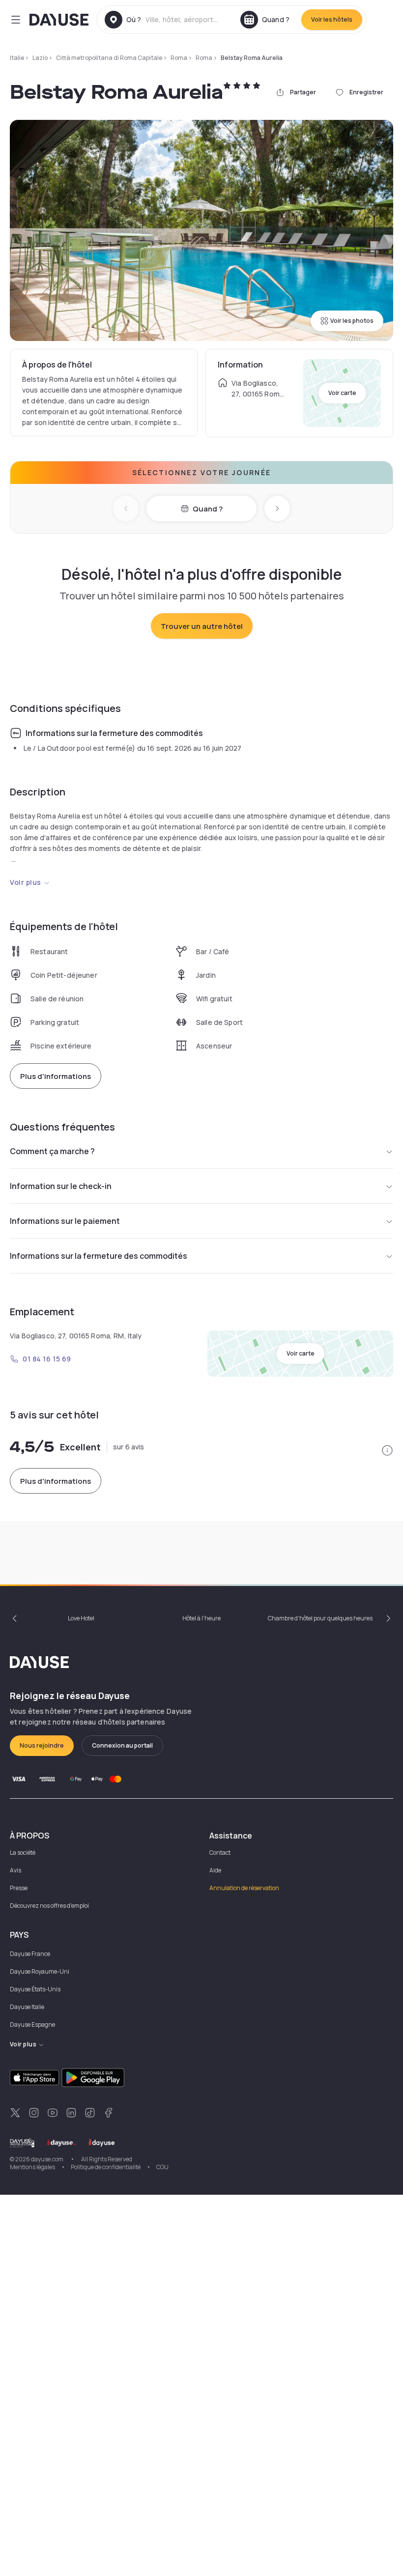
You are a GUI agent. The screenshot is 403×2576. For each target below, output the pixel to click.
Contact (220, 1853)
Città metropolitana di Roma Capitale (109, 58)
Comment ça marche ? (52, 1151)
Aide (215, 1870)
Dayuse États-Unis (35, 1989)
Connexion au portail (122, 1745)
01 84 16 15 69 (47, 1359)
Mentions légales (32, 2167)
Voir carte (342, 393)
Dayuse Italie (27, 2007)
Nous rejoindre (42, 1745)
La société (23, 1853)
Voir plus (26, 882)
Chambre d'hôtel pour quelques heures (320, 1618)
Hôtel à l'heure (201, 1618)
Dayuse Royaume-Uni (40, 1971)
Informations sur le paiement (65, 1221)
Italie (17, 58)
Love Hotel (81, 1618)
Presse (19, 1888)
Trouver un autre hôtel (202, 626)
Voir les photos (352, 321)
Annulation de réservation (244, 1888)
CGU (162, 2167)
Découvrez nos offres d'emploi (49, 1906)
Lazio (40, 58)
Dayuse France (30, 1954)
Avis (15, 1870)
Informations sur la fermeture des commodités (99, 1256)
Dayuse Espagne (32, 2024)
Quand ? (208, 509)
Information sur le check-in (61, 1186)
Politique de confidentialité (106, 2167)
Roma (179, 58)
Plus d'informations (56, 1076)
